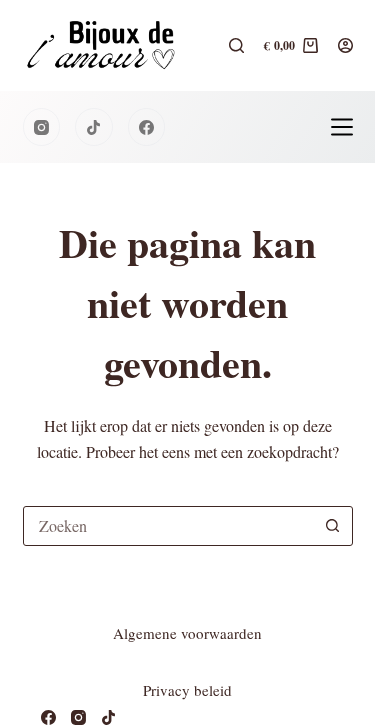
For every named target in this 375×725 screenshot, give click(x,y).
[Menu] (342, 127)
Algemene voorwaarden (187, 633)
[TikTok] (94, 127)
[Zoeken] (236, 45)
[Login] (345, 45)
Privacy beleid (187, 690)
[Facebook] (147, 127)
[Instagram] (42, 127)
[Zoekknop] (333, 526)
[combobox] (169, 526)
